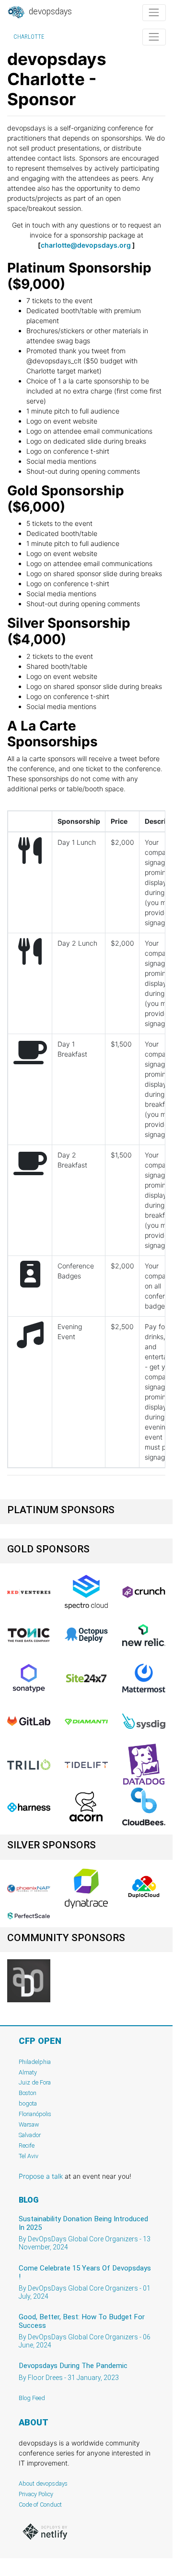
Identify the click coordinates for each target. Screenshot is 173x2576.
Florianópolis (35, 2114)
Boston (28, 2093)
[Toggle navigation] (154, 13)
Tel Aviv (29, 2156)
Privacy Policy (36, 2494)
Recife (27, 2145)
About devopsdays (43, 2483)
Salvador (30, 2135)
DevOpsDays (49, 11)
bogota (28, 2103)
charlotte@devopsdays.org (86, 245)
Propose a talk (41, 2176)
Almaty (28, 2072)
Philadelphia (35, 2062)
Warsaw (29, 2124)
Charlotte (29, 37)
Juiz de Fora (35, 2082)
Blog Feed (32, 2398)
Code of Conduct (40, 2505)
